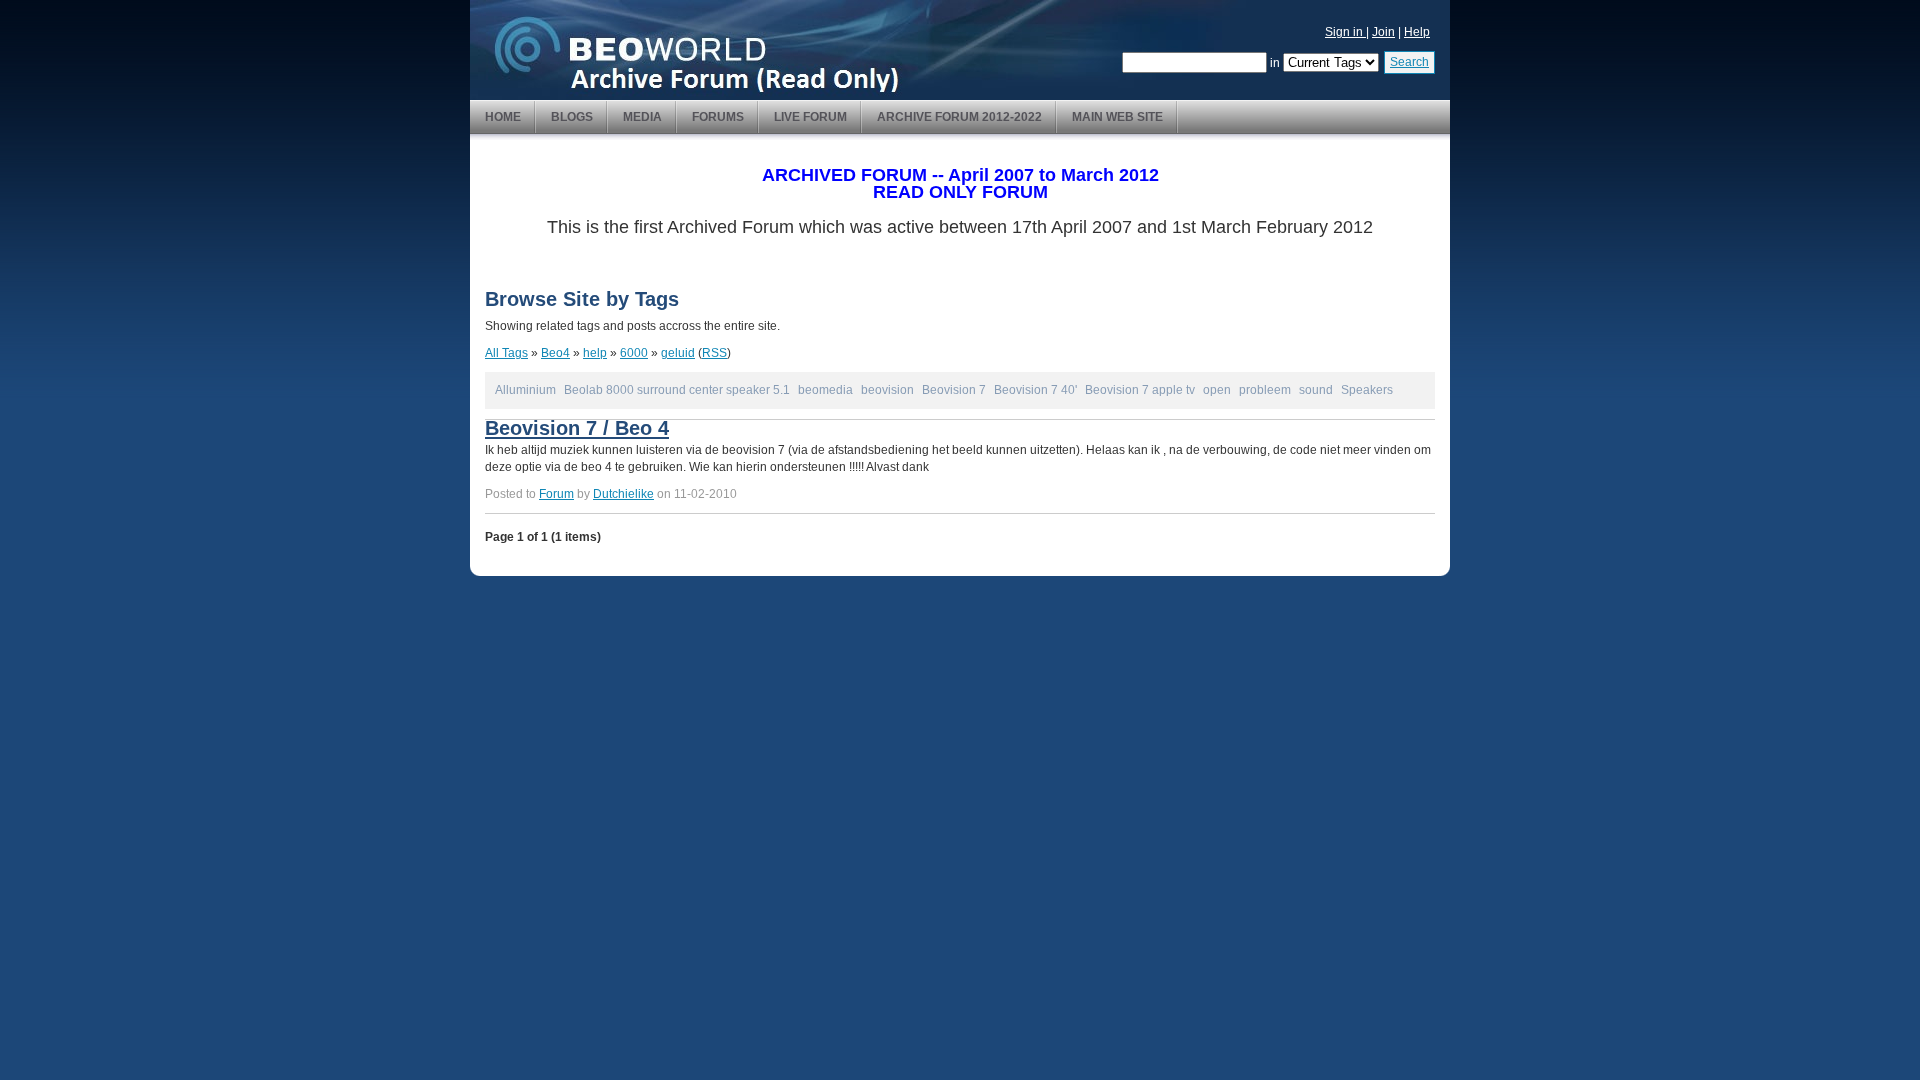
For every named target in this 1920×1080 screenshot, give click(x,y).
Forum (556, 494)
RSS (714, 353)
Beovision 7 (954, 390)
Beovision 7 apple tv (1140, 390)
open (1217, 390)
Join (1383, 32)
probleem (1265, 390)
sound (1316, 390)
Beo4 (555, 353)
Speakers (1367, 390)
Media (642, 117)
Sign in (1345, 32)
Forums (718, 117)
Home (503, 117)
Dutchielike (623, 494)
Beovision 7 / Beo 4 (577, 428)
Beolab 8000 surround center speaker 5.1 (677, 390)
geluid (678, 353)
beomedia (825, 390)
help (595, 353)
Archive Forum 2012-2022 (959, 117)
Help (1417, 32)
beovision (887, 390)
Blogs (572, 117)
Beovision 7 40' (1035, 390)
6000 (634, 353)
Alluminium (525, 390)
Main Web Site (1117, 117)
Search (1409, 62)
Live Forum (810, 117)
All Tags (506, 353)
